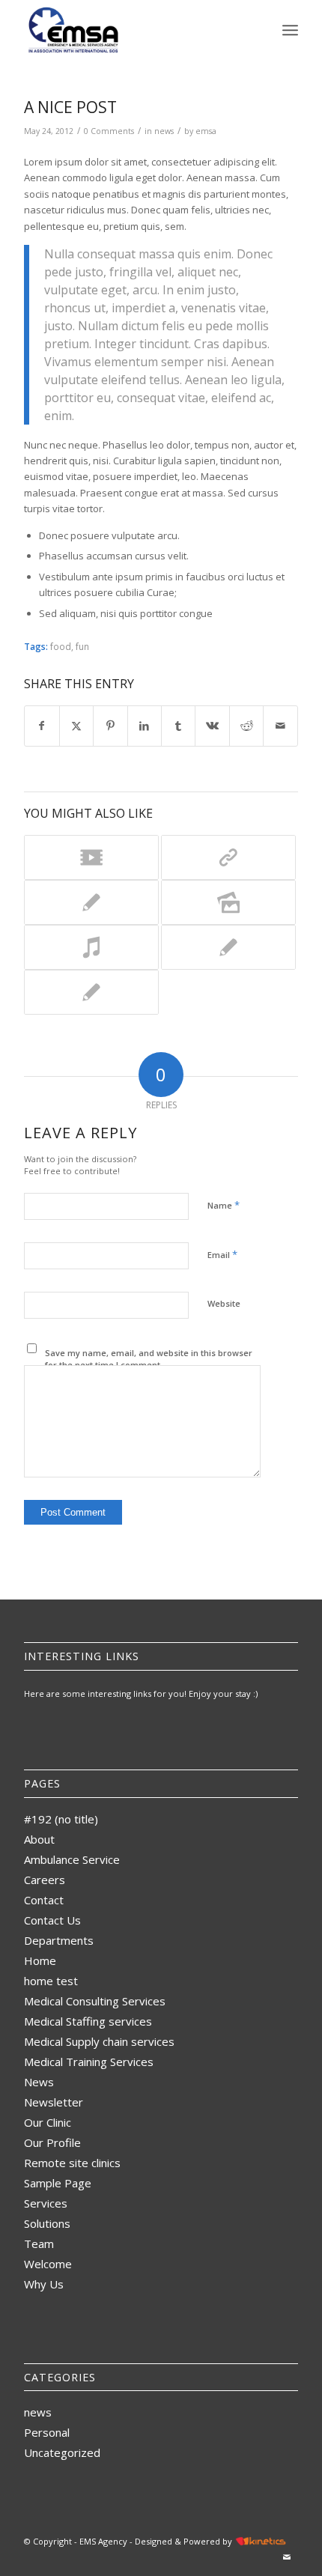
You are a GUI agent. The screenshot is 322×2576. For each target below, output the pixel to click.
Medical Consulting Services (95, 2001)
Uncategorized (62, 2452)
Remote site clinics (72, 2163)
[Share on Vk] (212, 726)
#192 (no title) (61, 1819)
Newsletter (54, 2102)
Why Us (44, 2284)
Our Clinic (48, 2122)
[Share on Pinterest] (110, 726)
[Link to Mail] (287, 2557)
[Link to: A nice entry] (228, 947)
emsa (206, 131)
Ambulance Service (72, 1859)
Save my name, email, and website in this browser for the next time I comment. (149, 1359)
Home (40, 1960)
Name (224, 1205)
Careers (45, 1880)
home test (51, 1981)
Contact (44, 1900)
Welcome (48, 2264)
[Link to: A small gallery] (228, 902)
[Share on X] (76, 726)
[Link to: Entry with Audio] (91, 947)
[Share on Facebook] (42, 726)
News (39, 2082)
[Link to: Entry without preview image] (91, 902)
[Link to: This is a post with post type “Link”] (228, 857)
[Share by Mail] (280, 726)
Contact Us (52, 1920)
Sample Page (58, 2183)
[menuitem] (290, 30)
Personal (47, 2432)
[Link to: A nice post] (91, 992)
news (164, 131)
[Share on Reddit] (246, 726)
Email (222, 1254)
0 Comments (109, 131)
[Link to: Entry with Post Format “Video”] (91, 857)
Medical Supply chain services (99, 2041)
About (39, 1839)
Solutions (47, 2223)
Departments (59, 1940)
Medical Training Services (89, 2062)
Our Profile (52, 2142)
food (61, 646)
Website (224, 1303)
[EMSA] (133, 30)
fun (82, 646)
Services (46, 2203)
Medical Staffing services (88, 2021)
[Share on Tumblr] (178, 726)
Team (39, 2244)
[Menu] (290, 30)
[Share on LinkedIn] (145, 726)
